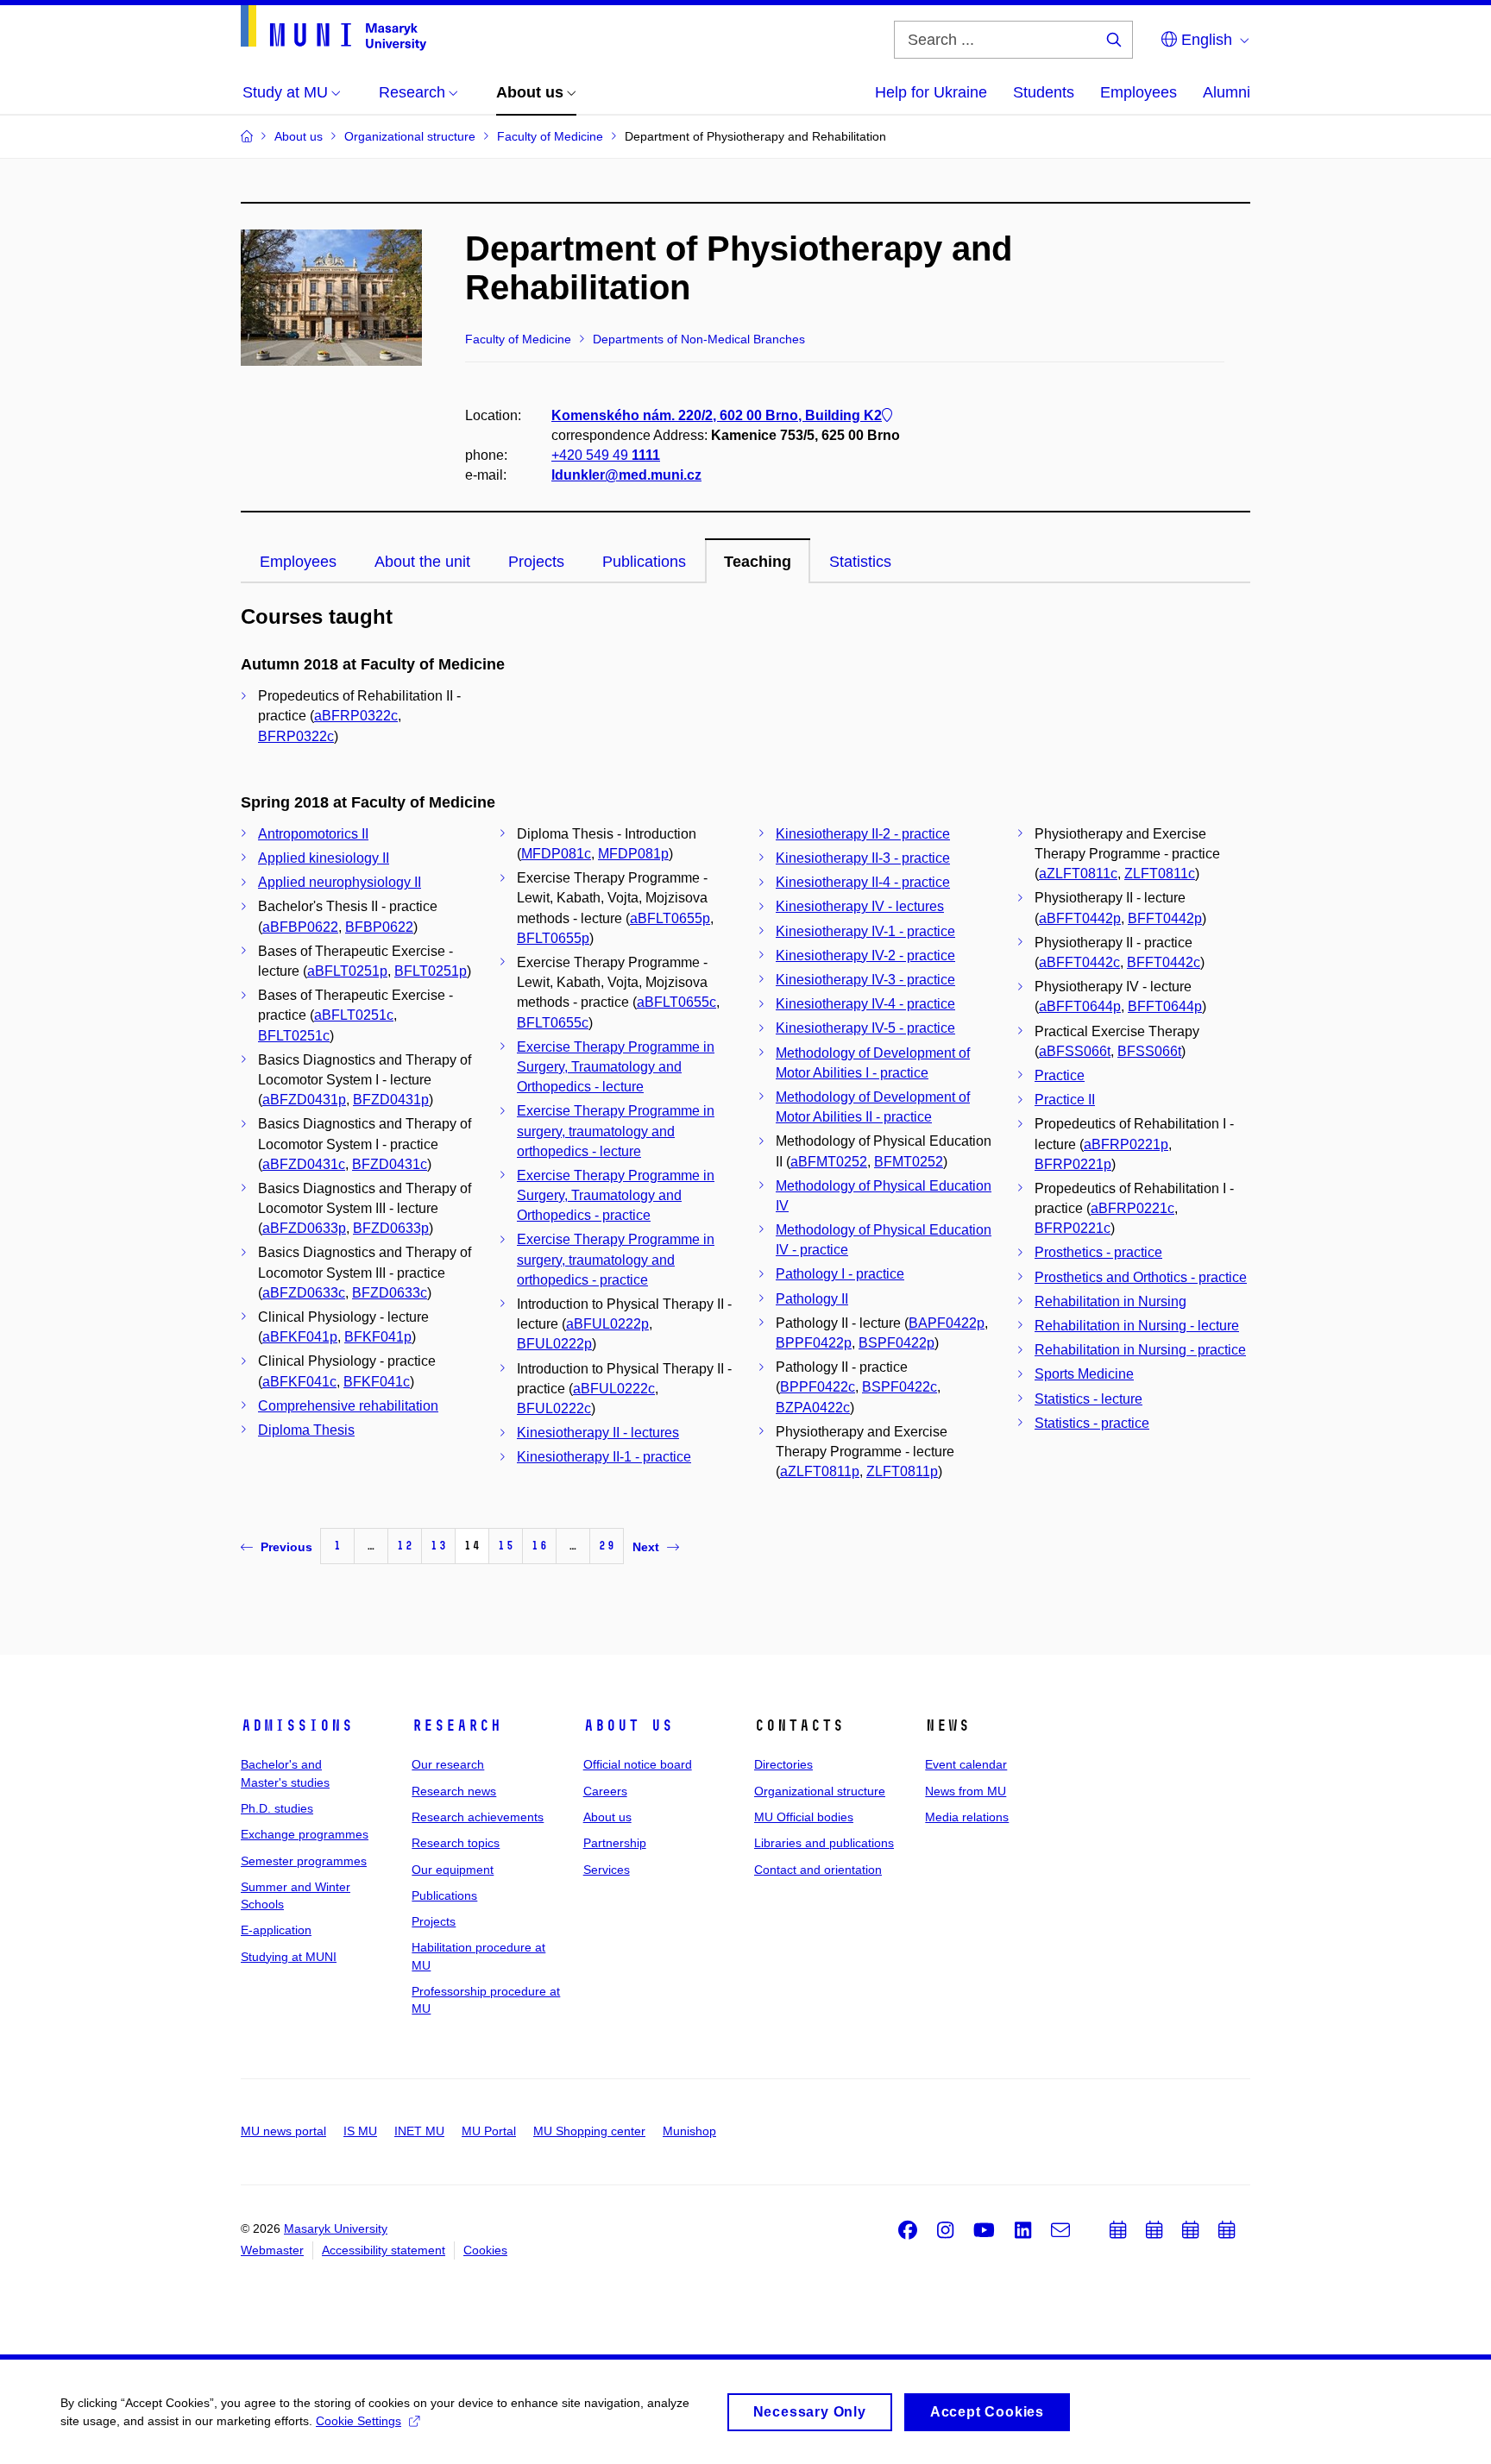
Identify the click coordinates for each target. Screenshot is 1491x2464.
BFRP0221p (1073, 1164)
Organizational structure (820, 1791)
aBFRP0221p (1126, 1144)
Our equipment (453, 1870)
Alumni (1227, 92)
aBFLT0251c (354, 1015)
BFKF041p (378, 1337)
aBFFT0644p (1080, 1006)
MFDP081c (556, 854)
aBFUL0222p (607, 1324)
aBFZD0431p (304, 1100)
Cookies (485, 2250)
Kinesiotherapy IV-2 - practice (865, 955)
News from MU (966, 1791)
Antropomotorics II (313, 834)
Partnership (615, 1843)
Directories (783, 1764)
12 (405, 1546)
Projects (434, 1921)
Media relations (967, 1817)
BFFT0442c (1164, 962)
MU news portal (283, 2131)
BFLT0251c (294, 1036)
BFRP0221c (1073, 1228)
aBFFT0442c (1079, 962)
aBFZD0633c (304, 1293)
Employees (1139, 92)
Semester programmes (304, 1861)
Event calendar (966, 1764)
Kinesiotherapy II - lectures (598, 1433)
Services (607, 1870)
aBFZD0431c (304, 1164)
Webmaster (272, 2250)
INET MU (419, 2131)
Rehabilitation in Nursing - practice (1140, 1350)
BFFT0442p (1165, 918)
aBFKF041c (299, 1382)
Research (456, 1725)
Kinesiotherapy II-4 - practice (863, 882)
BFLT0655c (553, 1023)
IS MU (360, 2131)
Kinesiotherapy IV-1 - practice (865, 931)
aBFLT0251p (347, 971)
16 (539, 1546)
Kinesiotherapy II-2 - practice (863, 834)
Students (1044, 92)
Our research (448, 1764)
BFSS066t (1149, 1051)
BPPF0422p (814, 1343)
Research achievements (478, 1817)
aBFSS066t (1075, 1051)
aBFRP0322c (356, 716)
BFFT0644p (1165, 1006)
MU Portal (489, 2131)
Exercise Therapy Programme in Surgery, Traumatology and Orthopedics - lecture (616, 1067)
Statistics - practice (1092, 1423)
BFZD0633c (390, 1293)
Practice (1060, 1075)
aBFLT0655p (670, 918)
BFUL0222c (554, 1408)
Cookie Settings (359, 2421)
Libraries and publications (824, 1843)
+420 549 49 (606, 455)
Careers (605, 1791)
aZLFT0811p (820, 1471)
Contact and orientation (818, 1870)
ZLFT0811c (1160, 874)
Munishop (689, 2131)
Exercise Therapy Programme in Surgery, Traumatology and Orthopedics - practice (616, 1195)
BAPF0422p (947, 1323)
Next (646, 1547)
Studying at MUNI (289, 1957)
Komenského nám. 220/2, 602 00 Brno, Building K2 (717, 415)
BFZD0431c (390, 1164)
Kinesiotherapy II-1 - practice (604, 1457)
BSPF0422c (900, 1387)
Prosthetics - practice (1098, 1252)
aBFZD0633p (304, 1228)
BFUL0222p (554, 1344)
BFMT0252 (909, 1162)
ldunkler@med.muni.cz (626, 475)
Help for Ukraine (931, 92)
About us (628, 1725)
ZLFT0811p (902, 1471)
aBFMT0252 (829, 1162)
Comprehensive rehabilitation (348, 1406)
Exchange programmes (305, 1834)
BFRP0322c (296, 736)
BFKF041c (377, 1382)
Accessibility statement (384, 2250)
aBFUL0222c (614, 1389)
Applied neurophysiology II (340, 882)
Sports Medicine (1084, 1374)
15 (506, 1546)
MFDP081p (633, 854)
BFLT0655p (553, 938)
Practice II (1065, 1100)
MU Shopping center (589, 2131)
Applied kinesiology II (324, 858)
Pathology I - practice (840, 1274)
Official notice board (638, 1764)
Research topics (456, 1843)
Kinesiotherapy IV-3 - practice (865, 980)
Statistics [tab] (860, 562)
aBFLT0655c (676, 1002)
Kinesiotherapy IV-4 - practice (865, 1004)
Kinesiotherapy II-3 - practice (863, 858)
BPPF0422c (818, 1387)
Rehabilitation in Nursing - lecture (1137, 1326)
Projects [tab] (536, 562)
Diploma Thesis (306, 1430)
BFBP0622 (379, 927)
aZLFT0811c (1078, 874)
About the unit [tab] (422, 562)
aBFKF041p (300, 1337)
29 (607, 1546)
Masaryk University (336, 2228)
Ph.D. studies (277, 1808)
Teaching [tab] (758, 562)
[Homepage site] (333, 28)
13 (438, 1546)
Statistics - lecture (1088, 1399)
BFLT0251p (431, 971)
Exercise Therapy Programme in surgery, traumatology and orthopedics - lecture (616, 1131)
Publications (444, 1895)
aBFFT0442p (1080, 918)
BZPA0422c (813, 1408)
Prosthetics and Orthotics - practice (1141, 1277)
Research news (454, 1791)
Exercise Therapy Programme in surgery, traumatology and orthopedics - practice (616, 1259)
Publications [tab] (644, 562)
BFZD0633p (391, 1228)
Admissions (297, 1725)
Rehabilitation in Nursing (1110, 1301)
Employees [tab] (298, 562)
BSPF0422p (896, 1343)
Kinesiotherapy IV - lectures (860, 906)
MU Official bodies (804, 1817)
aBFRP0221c (1132, 1208)
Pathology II (812, 1299)
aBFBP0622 (300, 927)
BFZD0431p (391, 1100)
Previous (286, 1547)
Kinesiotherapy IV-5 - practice (865, 1028)
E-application (276, 1930)
